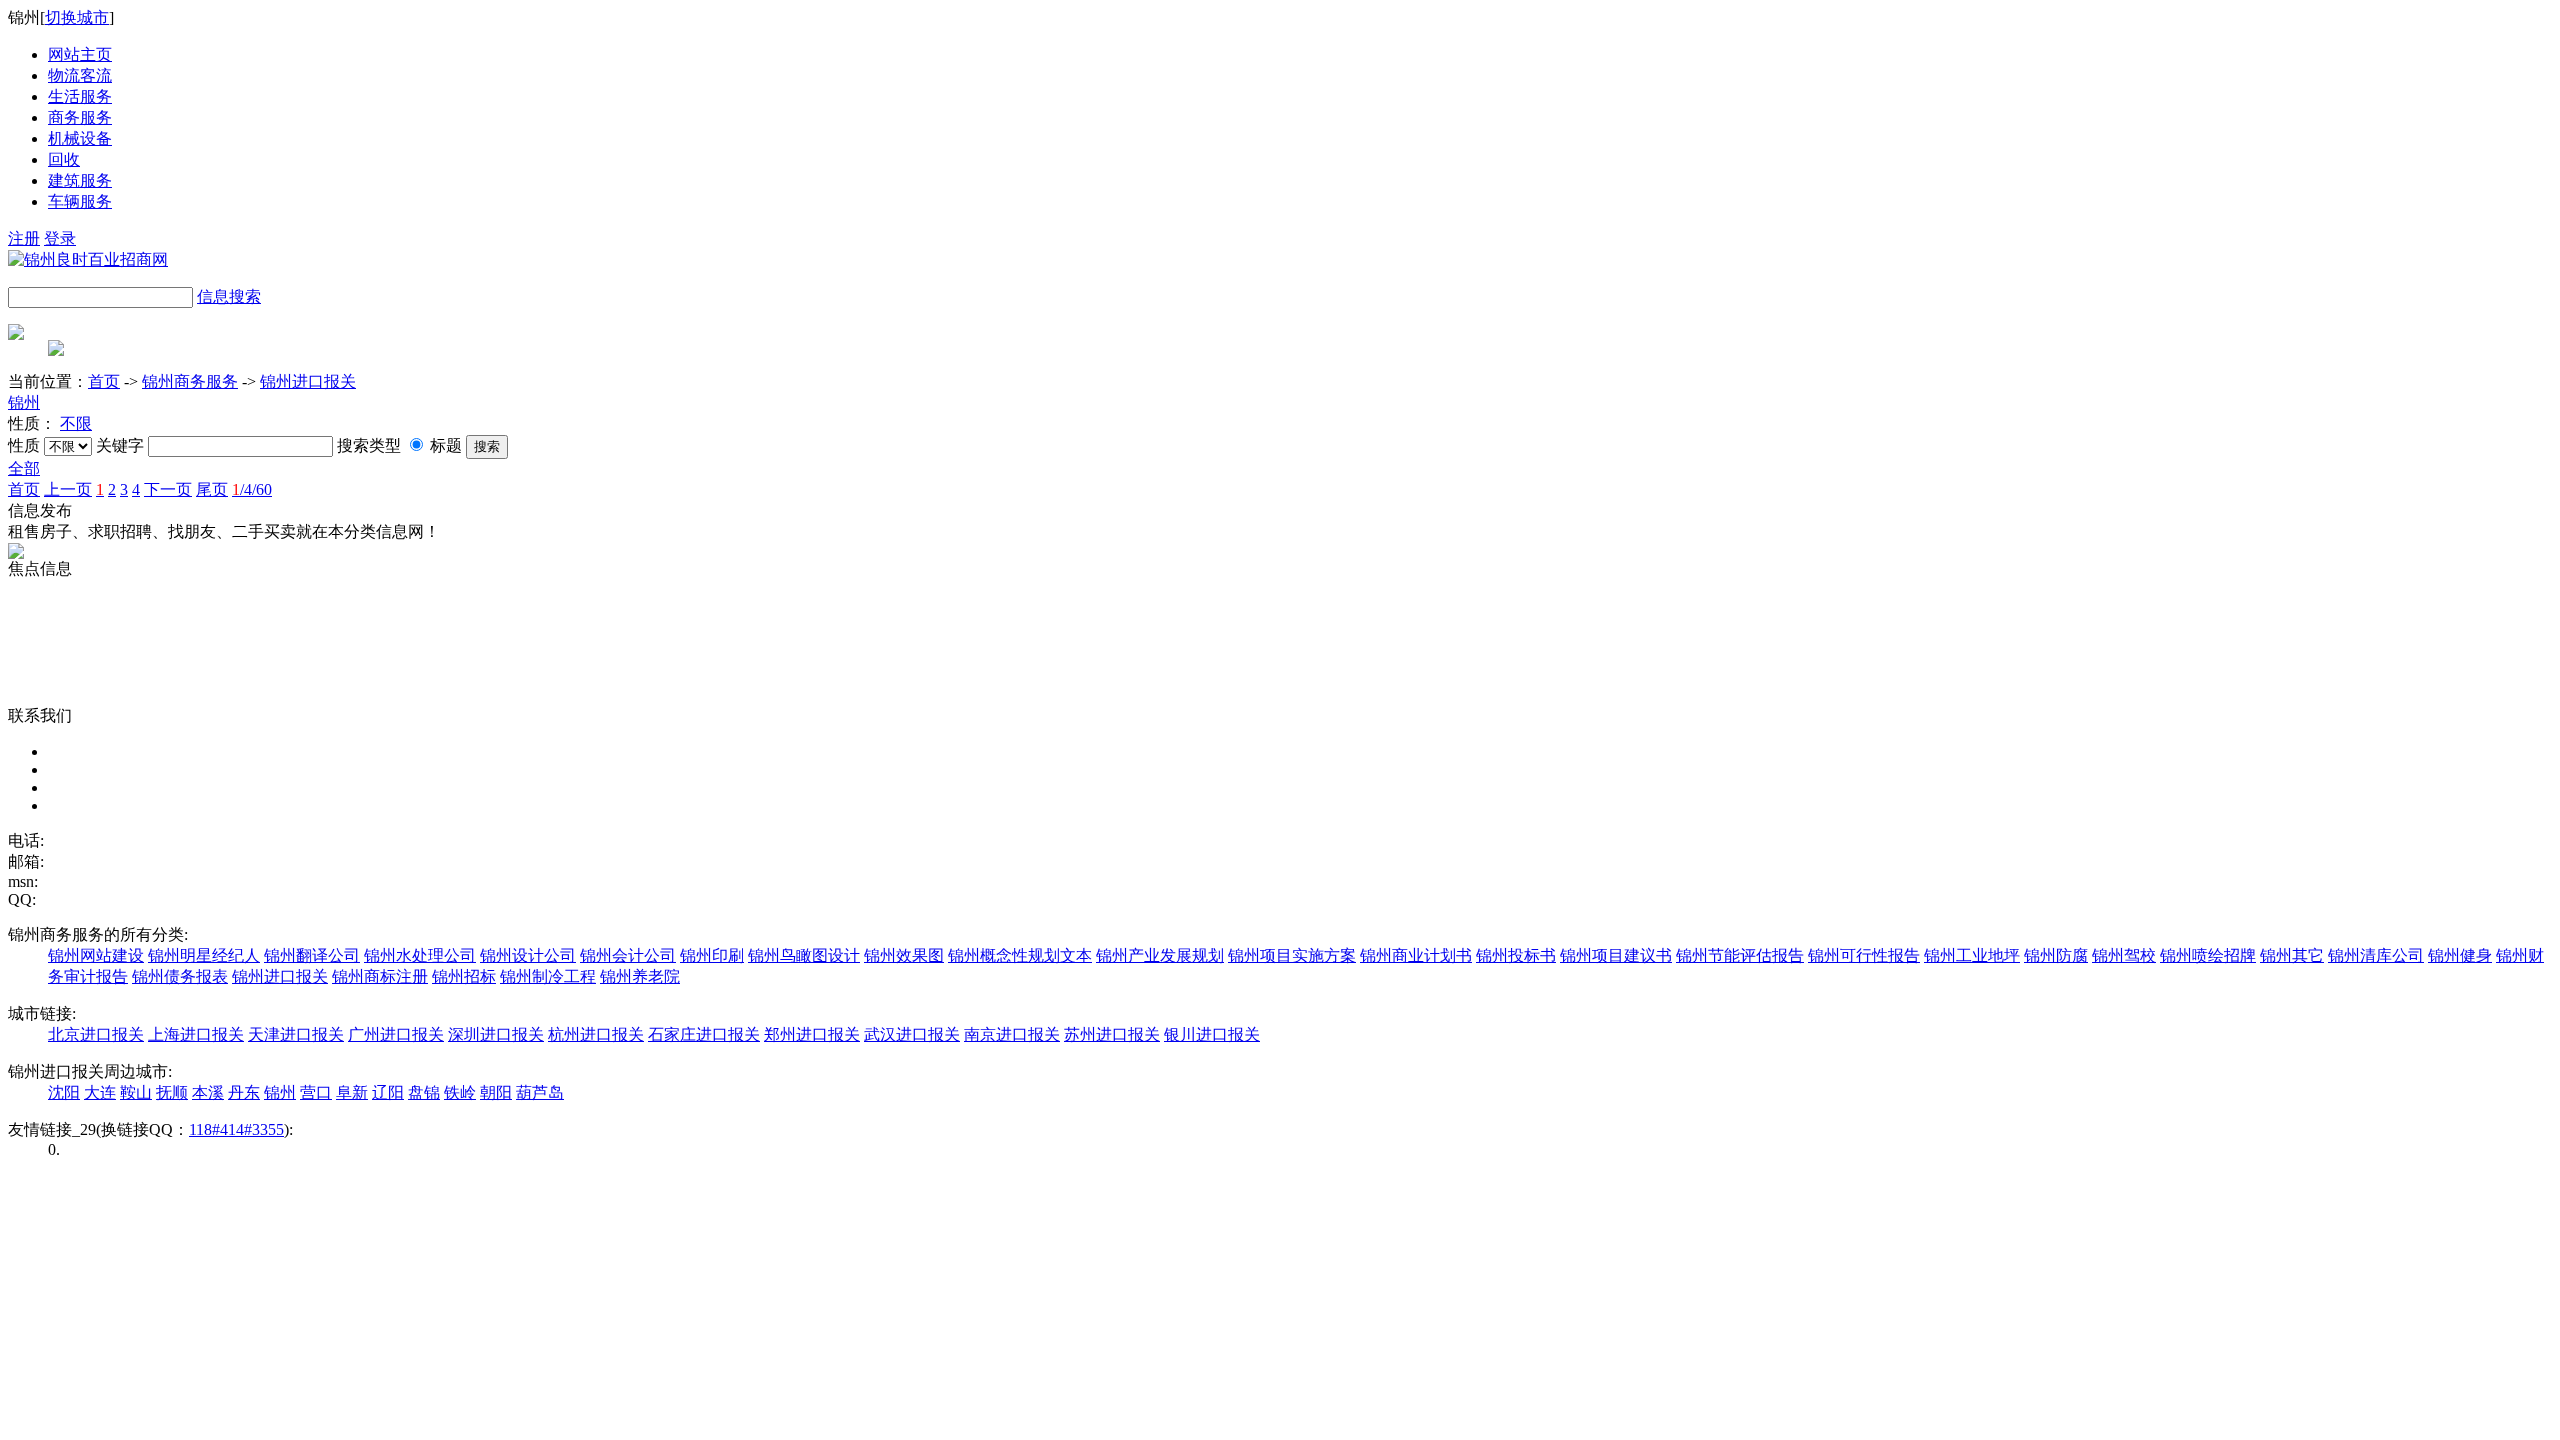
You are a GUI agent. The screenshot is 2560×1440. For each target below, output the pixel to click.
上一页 (68, 489)
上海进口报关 (196, 1034)
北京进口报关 (96, 1034)
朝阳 (496, 1092)
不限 (76, 423)
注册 (24, 238)
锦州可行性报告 (1864, 955)
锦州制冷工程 (548, 976)
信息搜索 (229, 296)
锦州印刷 (712, 955)
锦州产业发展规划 (1160, 955)
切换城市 (77, 17)
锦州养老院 (640, 976)
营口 (316, 1092)
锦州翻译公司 (312, 955)
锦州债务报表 (180, 976)
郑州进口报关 (812, 1034)
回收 (64, 159)
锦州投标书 (1516, 955)
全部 (24, 468)
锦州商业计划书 (1416, 955)
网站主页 (80, 54)
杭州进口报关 (596, 1034)
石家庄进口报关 (704, 1034)
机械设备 (80, 138)
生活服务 (80, 96)
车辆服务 (80, 201)
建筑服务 (80, 180)
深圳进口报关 (496, 1034)
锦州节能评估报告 (1740, 955)
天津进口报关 (296, 1034)
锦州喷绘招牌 (2208, 955)
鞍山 (136, 1092)
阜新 (352, 1092)
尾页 (212, 489)
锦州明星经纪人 (204, 955)
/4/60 (252, 489)
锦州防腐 (2056, 955)
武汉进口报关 (912, 1034)
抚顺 (172, 1092)
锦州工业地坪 (1972, 955)
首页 (104, 381)
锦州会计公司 (628, 955)
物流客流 (80, 75)
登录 (60, 238)
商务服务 (80, 117)
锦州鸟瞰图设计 (804, 955)
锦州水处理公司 (420, 955)
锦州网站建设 (96, 955)
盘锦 (424, 1092)
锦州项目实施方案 (1292, 955)
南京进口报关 (1012, 1034)
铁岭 (460, 1092)
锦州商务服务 (190, 381)
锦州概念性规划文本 (1020, 955)
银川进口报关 (1212, 1034)
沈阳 (64, 1092)
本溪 (208, 1092)
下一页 (168, 489)
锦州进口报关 (308, 381)
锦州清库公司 (2376, 955)
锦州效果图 (904, 955)
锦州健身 (2460, 955)
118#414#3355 (236, 1129)
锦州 (24, 402)
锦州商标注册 (380, 976)
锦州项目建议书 (1616, 955)
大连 (100, 1092)
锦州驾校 (2124, 955)
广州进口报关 (396, 1034)
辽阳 (388, 1092)
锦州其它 (2292, 955)
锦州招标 (464, 976)
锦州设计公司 (528, 955)
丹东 (244, 1092)
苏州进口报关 (1112, 1034)
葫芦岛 (540, 1092)
